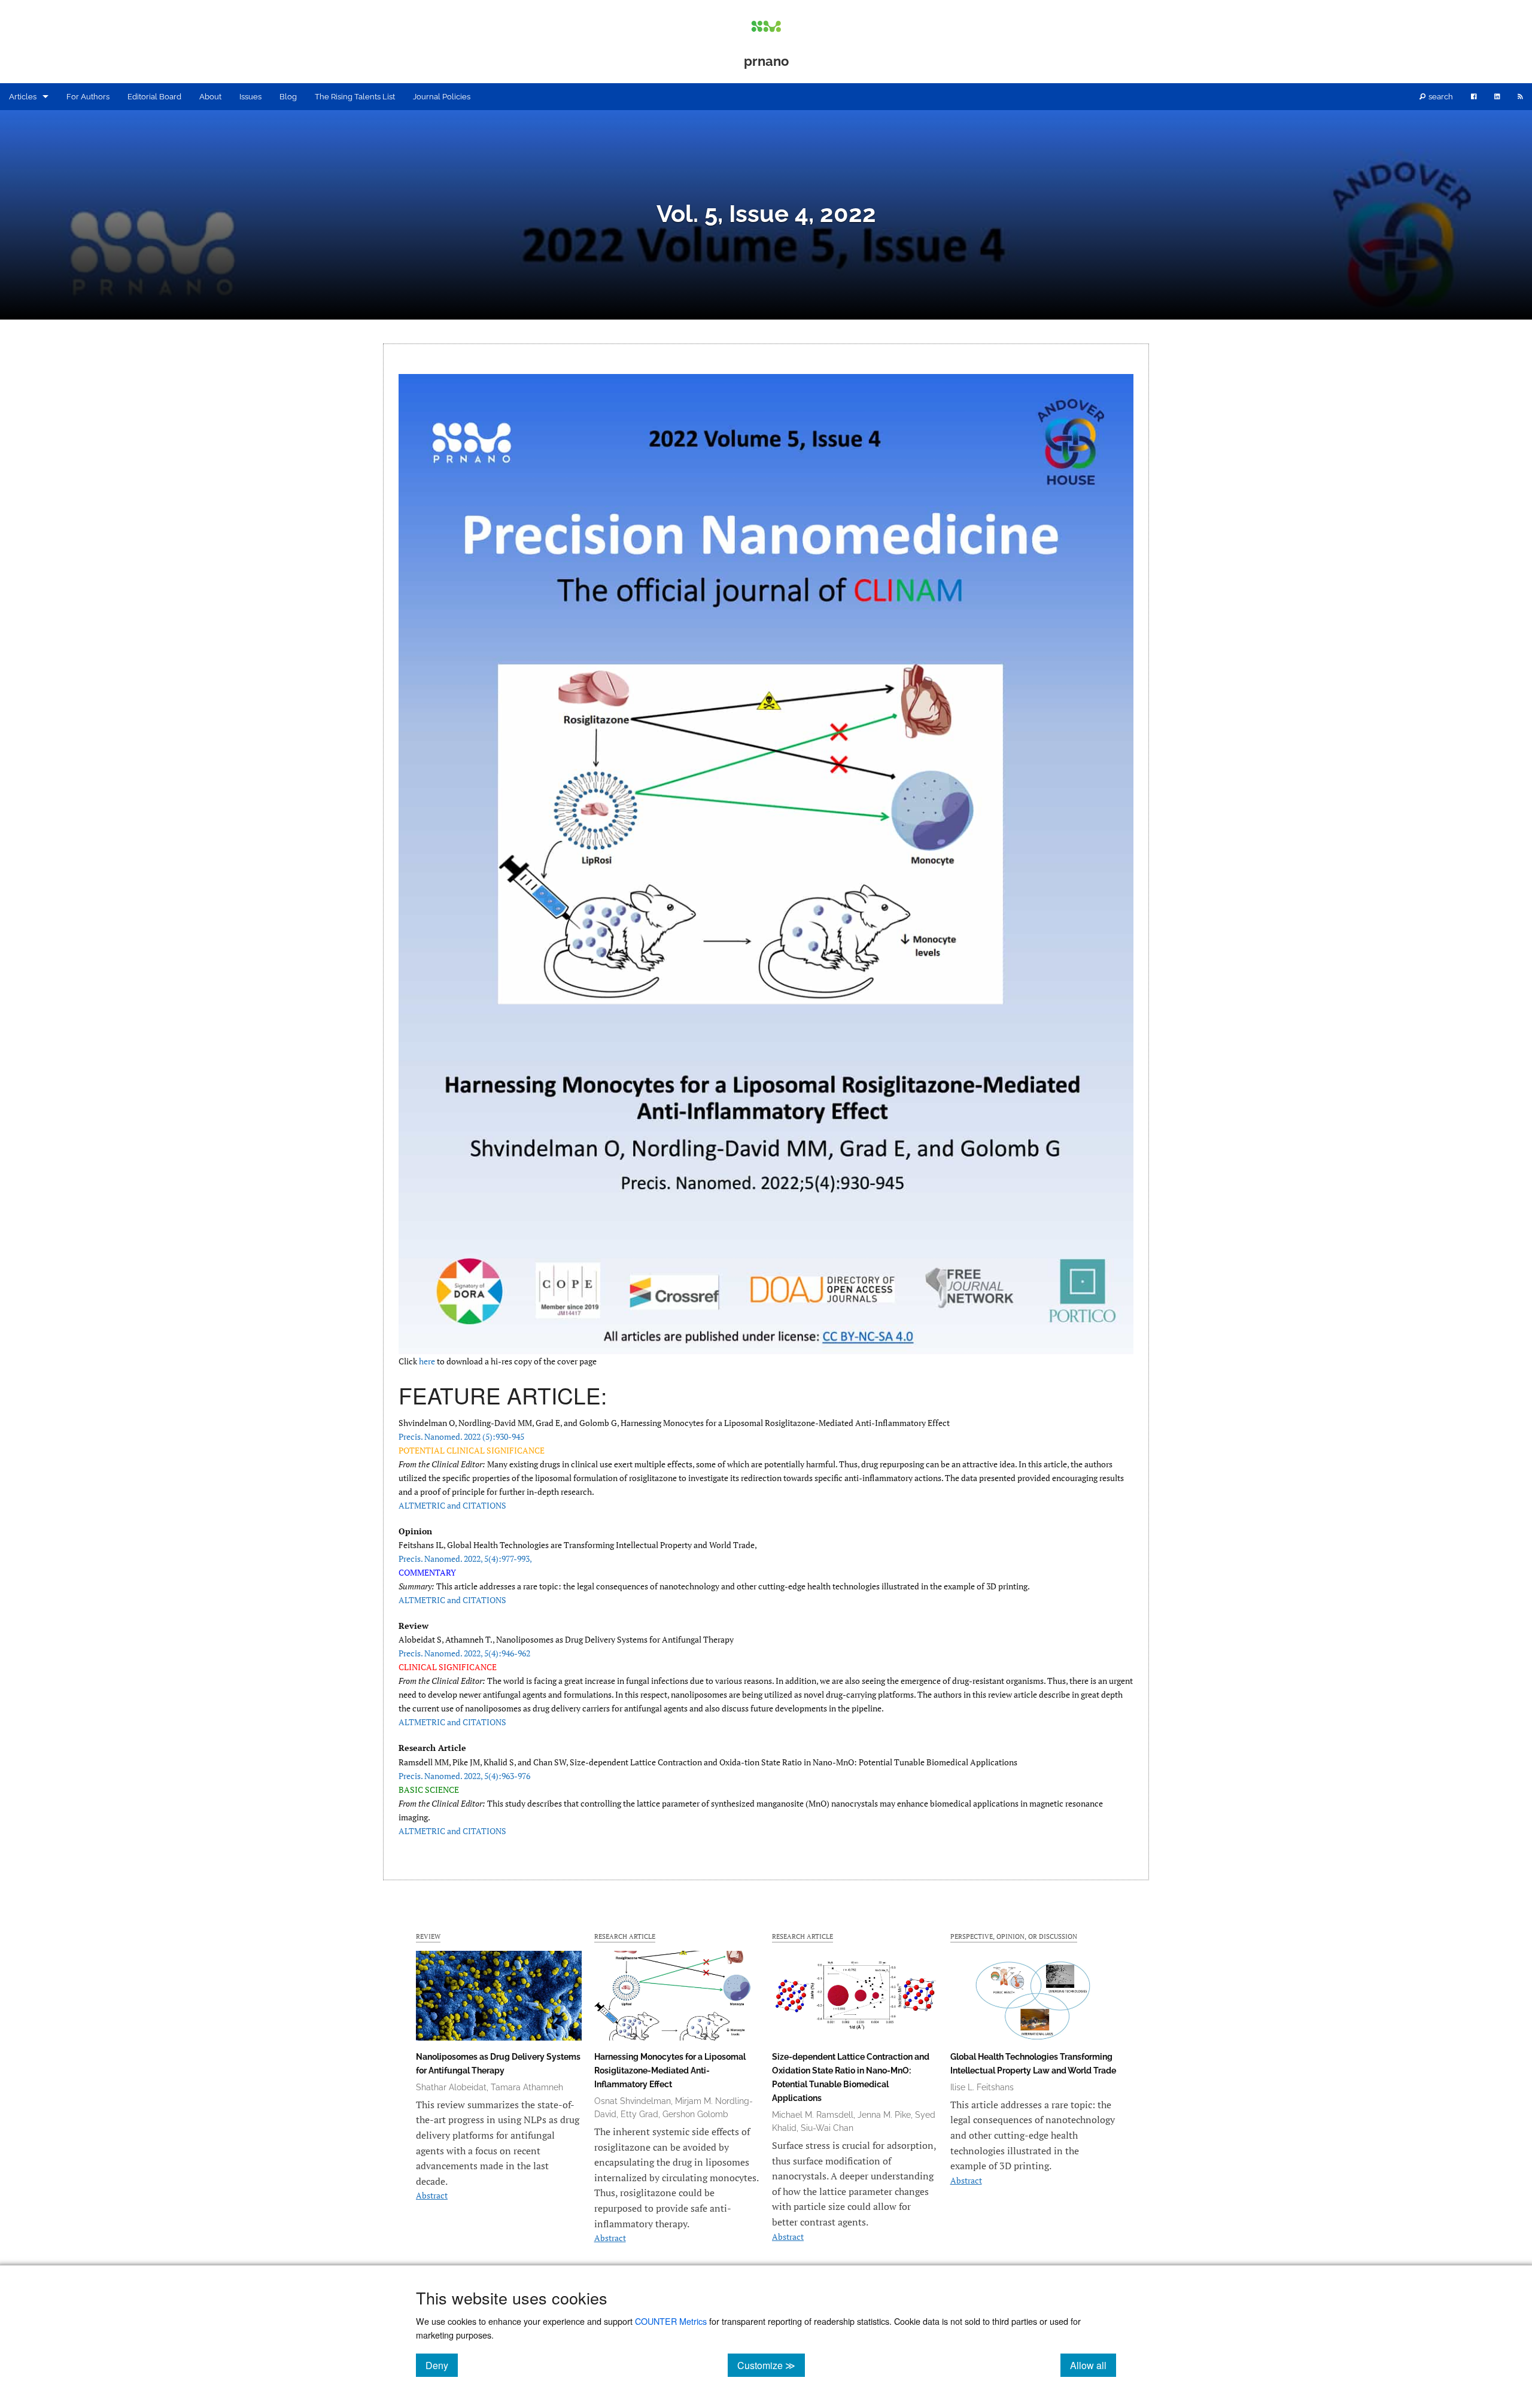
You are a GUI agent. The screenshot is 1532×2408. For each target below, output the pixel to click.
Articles (23, 97)
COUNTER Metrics (671, 2321)
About (210, 97)
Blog (288, 97)
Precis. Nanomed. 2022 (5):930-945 (461, 1436)
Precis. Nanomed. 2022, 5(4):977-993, (465, 1559)
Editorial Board (154, 97)
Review (428, 1936)
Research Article (625, 1936)
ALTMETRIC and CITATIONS (452, 1505)
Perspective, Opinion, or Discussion (1014, 1936)
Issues (250, 97)
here (427, 1361)
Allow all (1093, 2365)
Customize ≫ (771, 2365)
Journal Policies (442, 97)
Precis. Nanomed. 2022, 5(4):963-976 (464, 1776)
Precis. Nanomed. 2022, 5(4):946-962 (464, 1653)
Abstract (432, 2195)
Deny (442, 2365)
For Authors (88, 97)
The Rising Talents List (355, 97)
